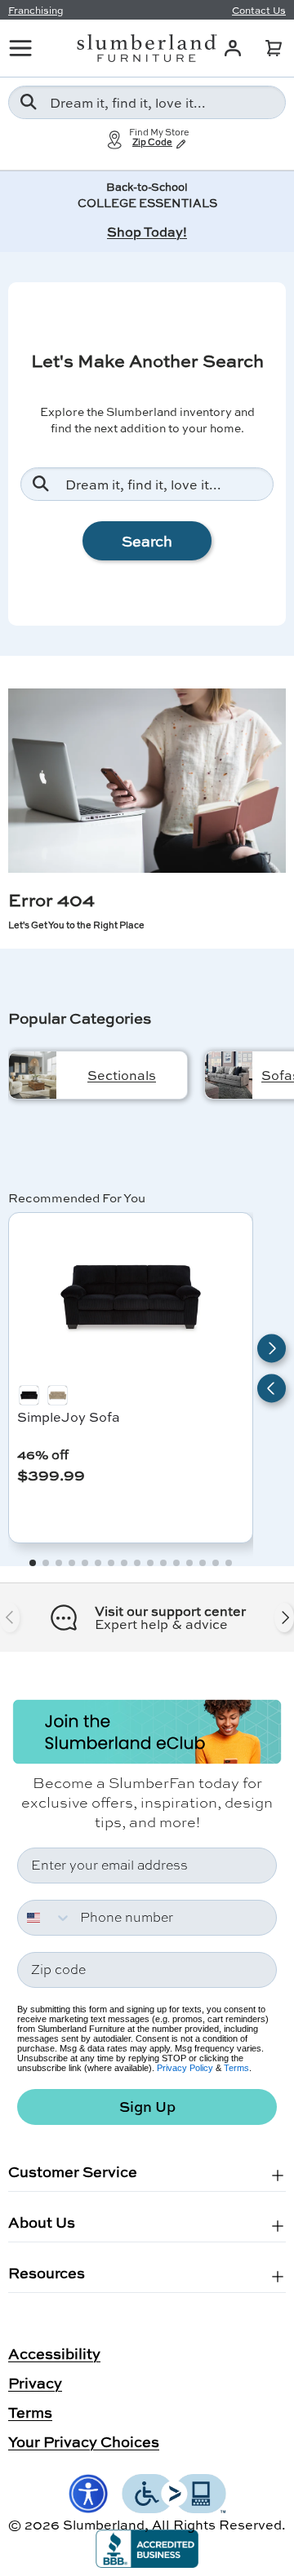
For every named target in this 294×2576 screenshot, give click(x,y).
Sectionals (122, 1075)
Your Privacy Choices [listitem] (84, 2441)
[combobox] (147, 102)
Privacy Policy (185, 2068)
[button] (274, 48)
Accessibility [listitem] (54, 2353)
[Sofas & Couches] (229, 1075)
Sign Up (147, 2107)
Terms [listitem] (30, 2412)
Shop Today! (147, 231)
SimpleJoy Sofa (69, 1416)
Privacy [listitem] (35, 2383)
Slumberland (104, 2524)
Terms (236, 2068)
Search (147, 541)
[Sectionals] (33, 1075)
